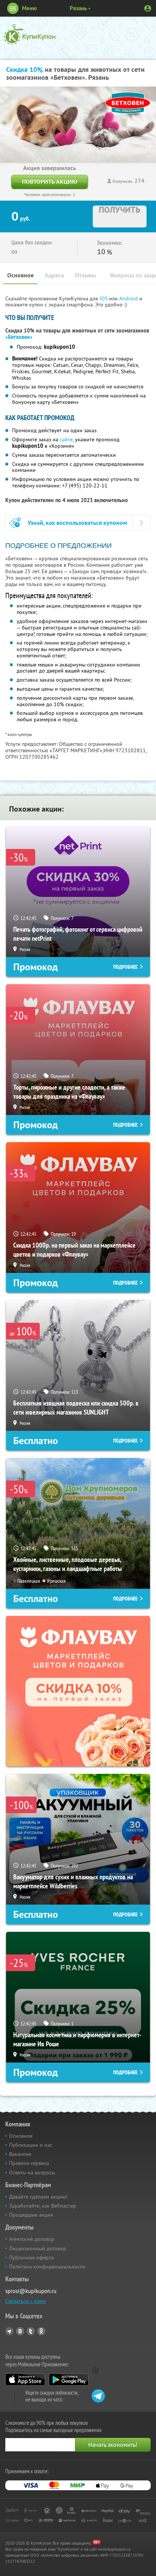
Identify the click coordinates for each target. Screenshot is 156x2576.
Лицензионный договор (38, 2248)
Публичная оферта (31, 2257)
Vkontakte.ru (20, 2331)
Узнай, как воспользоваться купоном (77, 523)
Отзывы (85, 275)
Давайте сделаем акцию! (38, 2197)
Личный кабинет (148, 8)
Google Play (69, 2380)
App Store (25, 2380)
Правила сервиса (29, 2163)
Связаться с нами (26, 2301)
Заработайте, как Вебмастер (43, 2206)
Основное (20, 275)
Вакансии (20, 2154)
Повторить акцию (50, 182)
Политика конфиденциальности (47, 2267)
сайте (66, 439)
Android (129, 298)
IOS (104, 298)
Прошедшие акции (31, 2215)
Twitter (31, 2331)
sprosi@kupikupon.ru (31, 2291)
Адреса (54, 275)
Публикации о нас (31, 2145)
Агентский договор (32, 2239)
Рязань (78, 8)
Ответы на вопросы (32, 2172)
